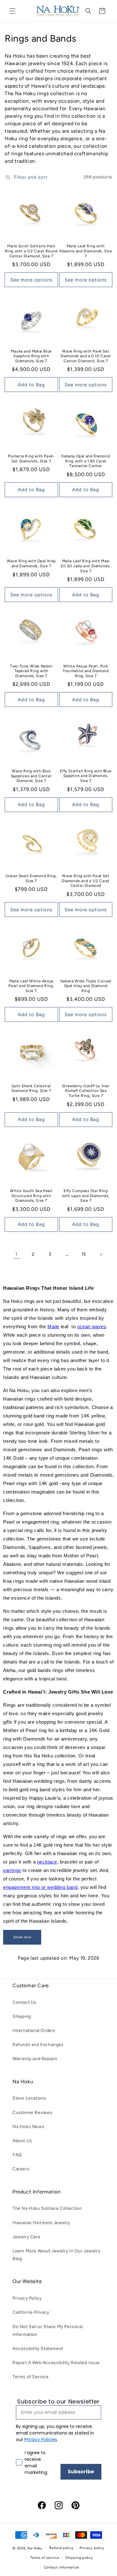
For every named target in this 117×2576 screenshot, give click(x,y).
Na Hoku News (28, 2127)
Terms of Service (31, 2377)
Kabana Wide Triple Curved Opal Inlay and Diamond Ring (86, 986)
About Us (22, 2141)
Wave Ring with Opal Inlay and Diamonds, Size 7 (31, 563)
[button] (12, 11)
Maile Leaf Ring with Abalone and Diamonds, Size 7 (86, 251)
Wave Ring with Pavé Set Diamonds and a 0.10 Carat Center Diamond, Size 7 (86, 356)
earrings (12, 1870)
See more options (31, 280)
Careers (21, 2169)
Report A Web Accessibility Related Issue (56, 2363)
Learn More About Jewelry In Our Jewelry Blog (56, 2255)
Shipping (22, 2016)
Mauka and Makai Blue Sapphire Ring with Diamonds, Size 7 (31, 356)
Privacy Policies (41, 2440)
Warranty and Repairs (35, 2059)
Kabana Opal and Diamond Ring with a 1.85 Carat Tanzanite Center (86, 461)
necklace (47, 1862)
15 (84, 1254)
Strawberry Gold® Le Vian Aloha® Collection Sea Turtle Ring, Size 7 (86, 1091)
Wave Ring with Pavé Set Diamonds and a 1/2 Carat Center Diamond (86, 881)
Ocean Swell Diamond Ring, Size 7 (31, 878)
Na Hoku (35, 2548)
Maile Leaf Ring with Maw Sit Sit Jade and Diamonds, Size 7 (86, 566)
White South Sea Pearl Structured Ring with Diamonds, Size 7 (31, 1196)
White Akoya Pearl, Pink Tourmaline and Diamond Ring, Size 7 (86, 671)
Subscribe (81, 2472)
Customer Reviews (33, 2113)
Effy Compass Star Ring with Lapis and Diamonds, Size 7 (86, 1196)
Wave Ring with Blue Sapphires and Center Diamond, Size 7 (31, 776)
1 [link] (16, 1254)
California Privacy (31, 2312)
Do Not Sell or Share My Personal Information (48, 2331)
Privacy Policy (27, 2298)
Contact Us (24, 2002)
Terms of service (45, 2558)
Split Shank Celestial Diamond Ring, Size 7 (31, 1088)
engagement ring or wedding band (40, 1887)
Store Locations (29, 2098)
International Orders (34, 2031)
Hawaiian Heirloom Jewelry (41, 2223)
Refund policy (61, 2548)
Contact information (62, 2567)
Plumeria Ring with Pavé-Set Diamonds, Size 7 (31, 459)
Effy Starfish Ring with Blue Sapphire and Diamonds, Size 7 (86, 776)
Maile (53, 1327)
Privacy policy (92, 2548)
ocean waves (92, 1327)
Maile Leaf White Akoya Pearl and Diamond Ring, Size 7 (31, 986)
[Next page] (101, 1254)
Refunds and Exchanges (38, 2045)
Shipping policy (79, 2558)
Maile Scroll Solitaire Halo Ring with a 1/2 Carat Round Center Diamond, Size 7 (31, 251)
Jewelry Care (26, 2237)
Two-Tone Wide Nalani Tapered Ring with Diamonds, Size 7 (31, 671)
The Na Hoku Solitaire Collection (47, 2208)
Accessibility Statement (38, 2349)
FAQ (17, 2155)
